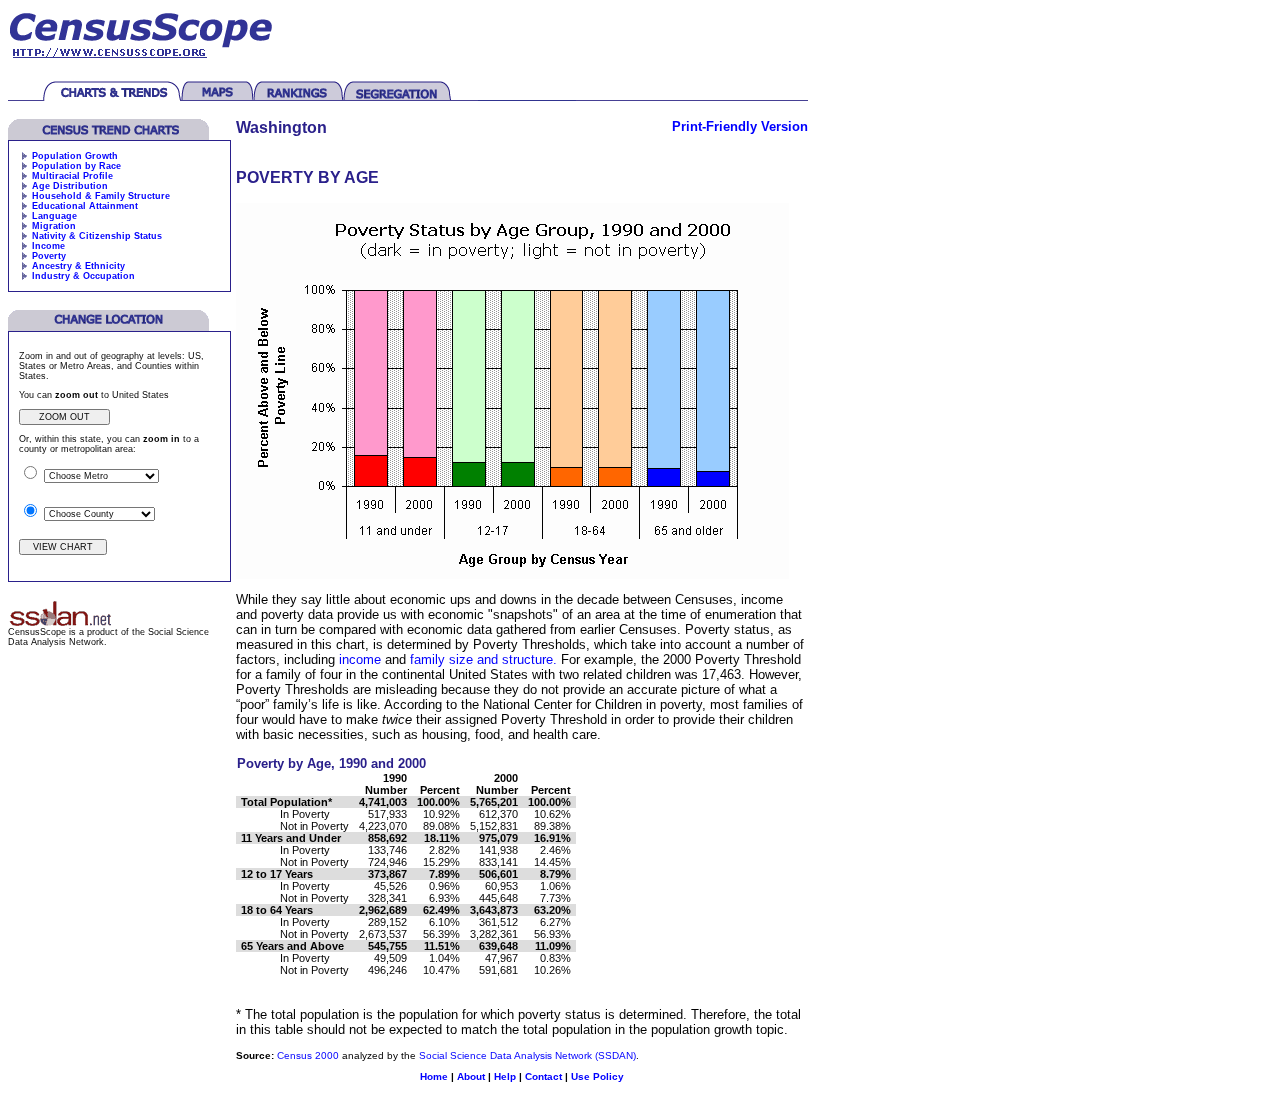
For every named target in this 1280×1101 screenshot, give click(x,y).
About (471, 1076)
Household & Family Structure (101, 196)
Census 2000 (308, 1055)
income (360, 659)
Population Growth (75, 156)
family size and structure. (483, 659)
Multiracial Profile (72, 176)
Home (434, 1076)
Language (54, 216)
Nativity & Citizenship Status (97, 236)
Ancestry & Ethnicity (78, 266)
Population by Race (76, 166)
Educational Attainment (85, 206)
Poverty (49, 256)
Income (48, 246)
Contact (543, 1076)
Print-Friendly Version (740, 126)
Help (505, 1076)
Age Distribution (70, 186)
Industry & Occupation (83, 276)
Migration (54, 226)
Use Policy (597, 1076)
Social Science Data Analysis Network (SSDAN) (527, 1055)
